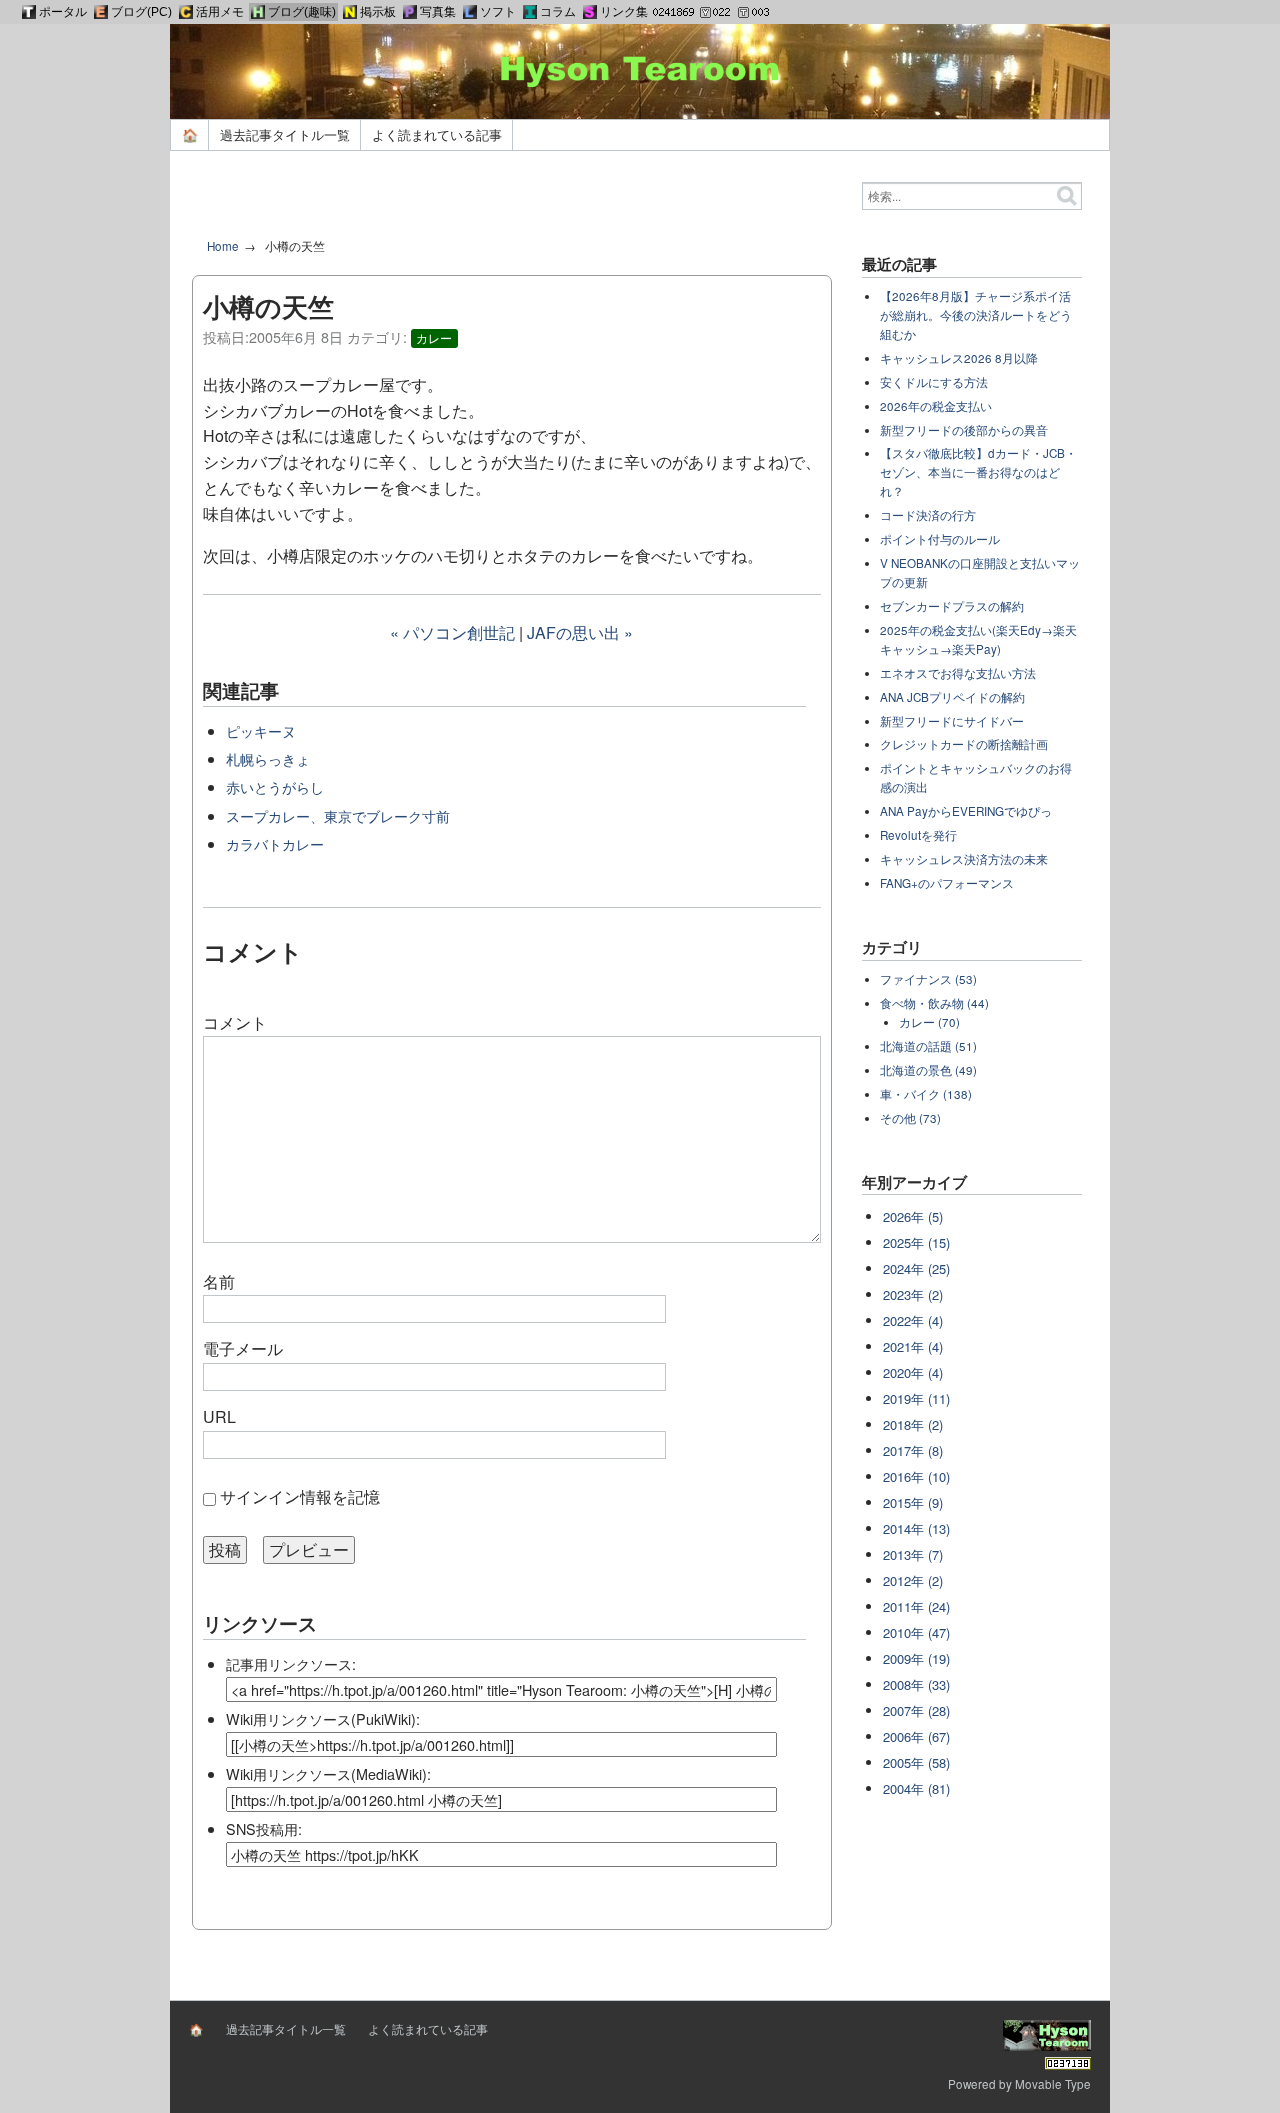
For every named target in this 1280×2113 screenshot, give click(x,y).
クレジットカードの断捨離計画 (964, 744)
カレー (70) (929, 1022)
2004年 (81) (916, 1788)
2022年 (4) (913, 1320)
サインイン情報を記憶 (300, 1496)
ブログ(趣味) (302, 12)
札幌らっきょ (268, 758)
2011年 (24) (916, 1606)
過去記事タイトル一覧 (285, 134)
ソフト (498, 12)
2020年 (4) (913, 1372)
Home (223, 246)
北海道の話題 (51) (928, 1046)
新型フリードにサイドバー (952, 721)
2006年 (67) (916, 1736)
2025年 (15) (916, 1242)
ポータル (63, 12)
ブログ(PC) (141, 12)
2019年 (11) (916, 1398)
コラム (558, 12)
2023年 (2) (913, 1294)
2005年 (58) (916, 1762)
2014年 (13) (916, 1528)
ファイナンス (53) (928, 979)
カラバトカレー (275, 843)
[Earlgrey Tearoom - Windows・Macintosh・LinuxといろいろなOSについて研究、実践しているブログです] (101, 12)
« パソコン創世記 (452, 632)
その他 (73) (910, 1118)
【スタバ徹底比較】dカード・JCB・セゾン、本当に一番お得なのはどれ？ (978, 472)
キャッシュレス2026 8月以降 (959, 358)
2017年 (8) (913, 1450)
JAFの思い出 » (580, 632)
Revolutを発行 (918, 835)
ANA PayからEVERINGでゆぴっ (966, 811)
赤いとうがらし (275, 786)
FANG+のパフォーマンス (947, 883)
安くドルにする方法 (934, 382)
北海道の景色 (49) (928, 1070)
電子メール (243, 1348)
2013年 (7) (913, 1554)
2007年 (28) (916, 1710)
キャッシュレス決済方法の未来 (964, 859)
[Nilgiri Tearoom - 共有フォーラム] (350, 12)
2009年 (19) (916, 1658)
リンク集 (624, 12)
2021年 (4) (913, 1346)
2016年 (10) (916, 1476)
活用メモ (220, 12)
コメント (235, 1022)
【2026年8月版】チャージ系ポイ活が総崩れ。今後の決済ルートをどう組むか (976, 315)
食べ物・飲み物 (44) (934, 1003)
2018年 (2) (913, 1424)
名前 (219, 1281)
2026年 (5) (913, 1216)
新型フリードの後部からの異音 (964, 430)
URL (219, 1416)
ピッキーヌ (261, 730)
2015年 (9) (913, 1502)
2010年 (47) (916, 1632)
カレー (434, 338)
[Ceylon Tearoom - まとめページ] (186, 12)
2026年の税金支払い (936, 406)
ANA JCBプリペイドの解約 (952, 697)
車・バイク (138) (926, 1094)
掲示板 (378, 12)
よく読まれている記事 (437, 134)
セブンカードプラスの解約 (952, 606)
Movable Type (1053, 2084)
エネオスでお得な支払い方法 (958, 673)
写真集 (438, 12)
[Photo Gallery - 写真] (410, 12)
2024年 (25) (916, 1268)
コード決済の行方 (928, 515)
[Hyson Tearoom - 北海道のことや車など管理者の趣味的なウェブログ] (258, 12)
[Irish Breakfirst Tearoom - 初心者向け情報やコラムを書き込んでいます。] (530, 12)
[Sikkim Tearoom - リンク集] (590, 12)
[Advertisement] (512, 202)
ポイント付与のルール (940, 539)
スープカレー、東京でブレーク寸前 (338, 815)
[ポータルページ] (29, 12)
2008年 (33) (916, 1684)
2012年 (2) (913, 1580)
